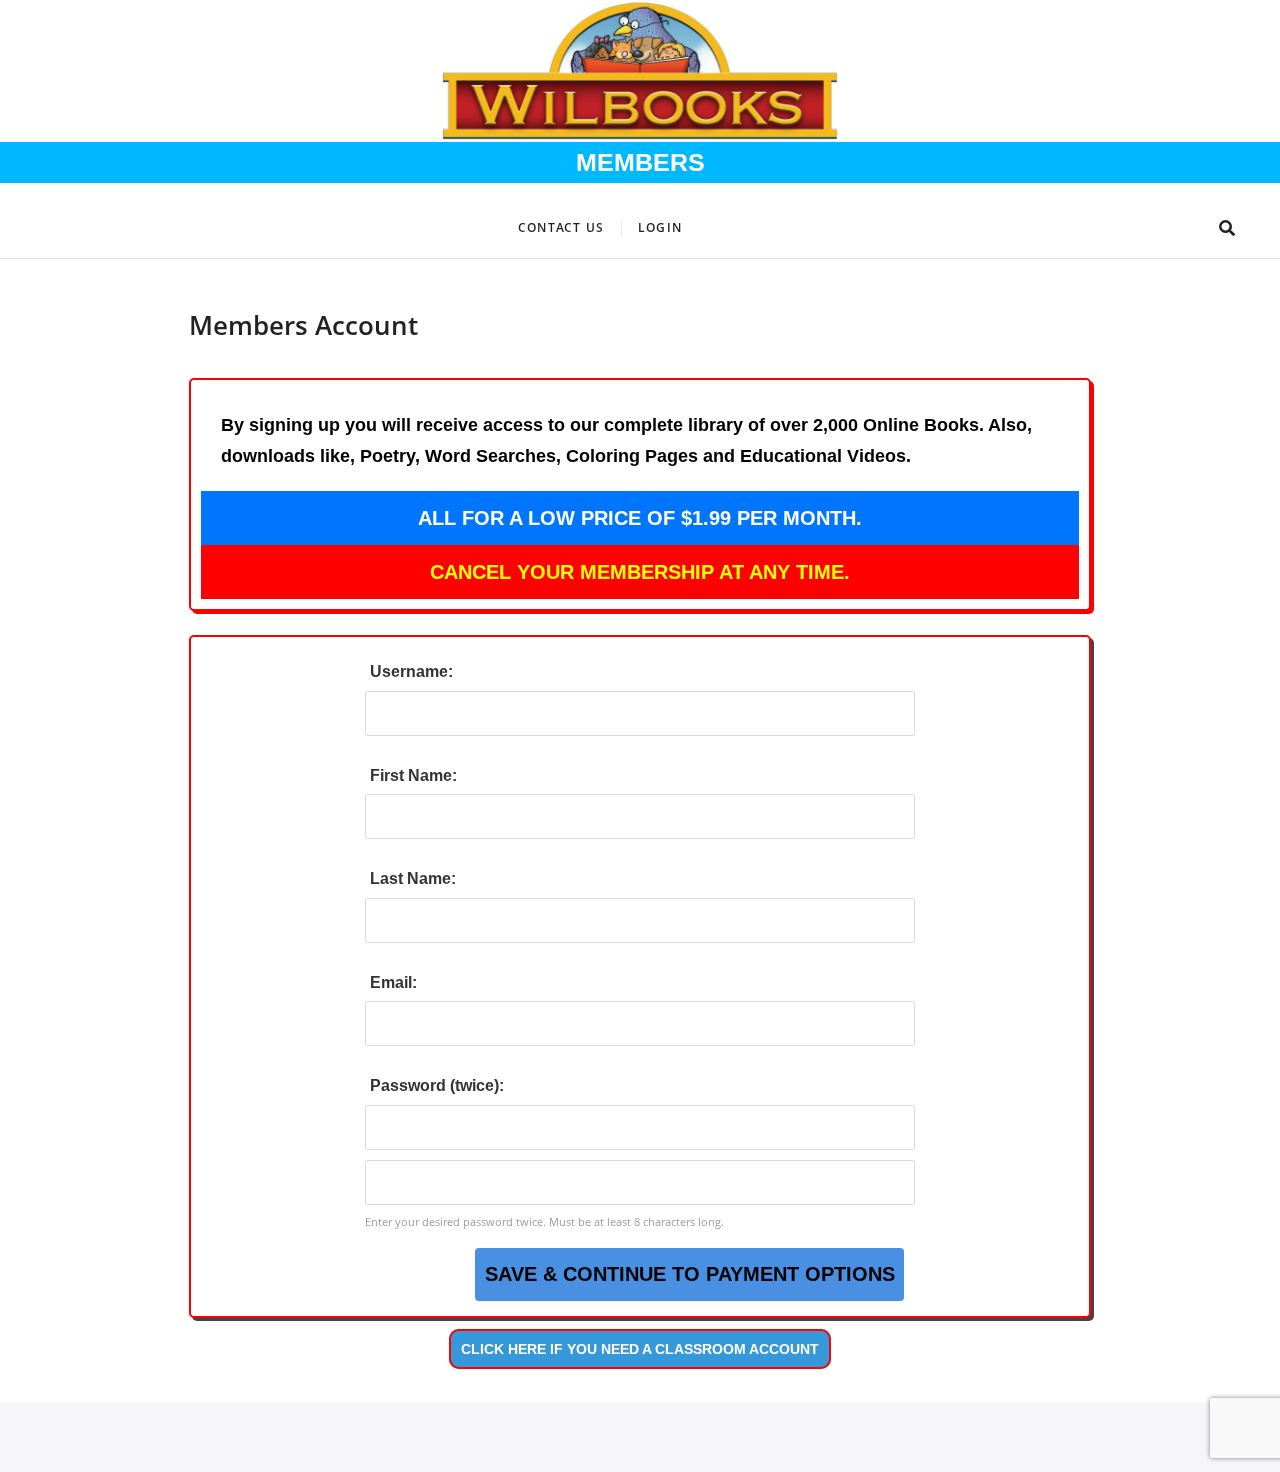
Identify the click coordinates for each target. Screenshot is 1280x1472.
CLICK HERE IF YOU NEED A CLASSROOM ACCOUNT (640, 1349)
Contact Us (561, 227)
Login (660, 227)
